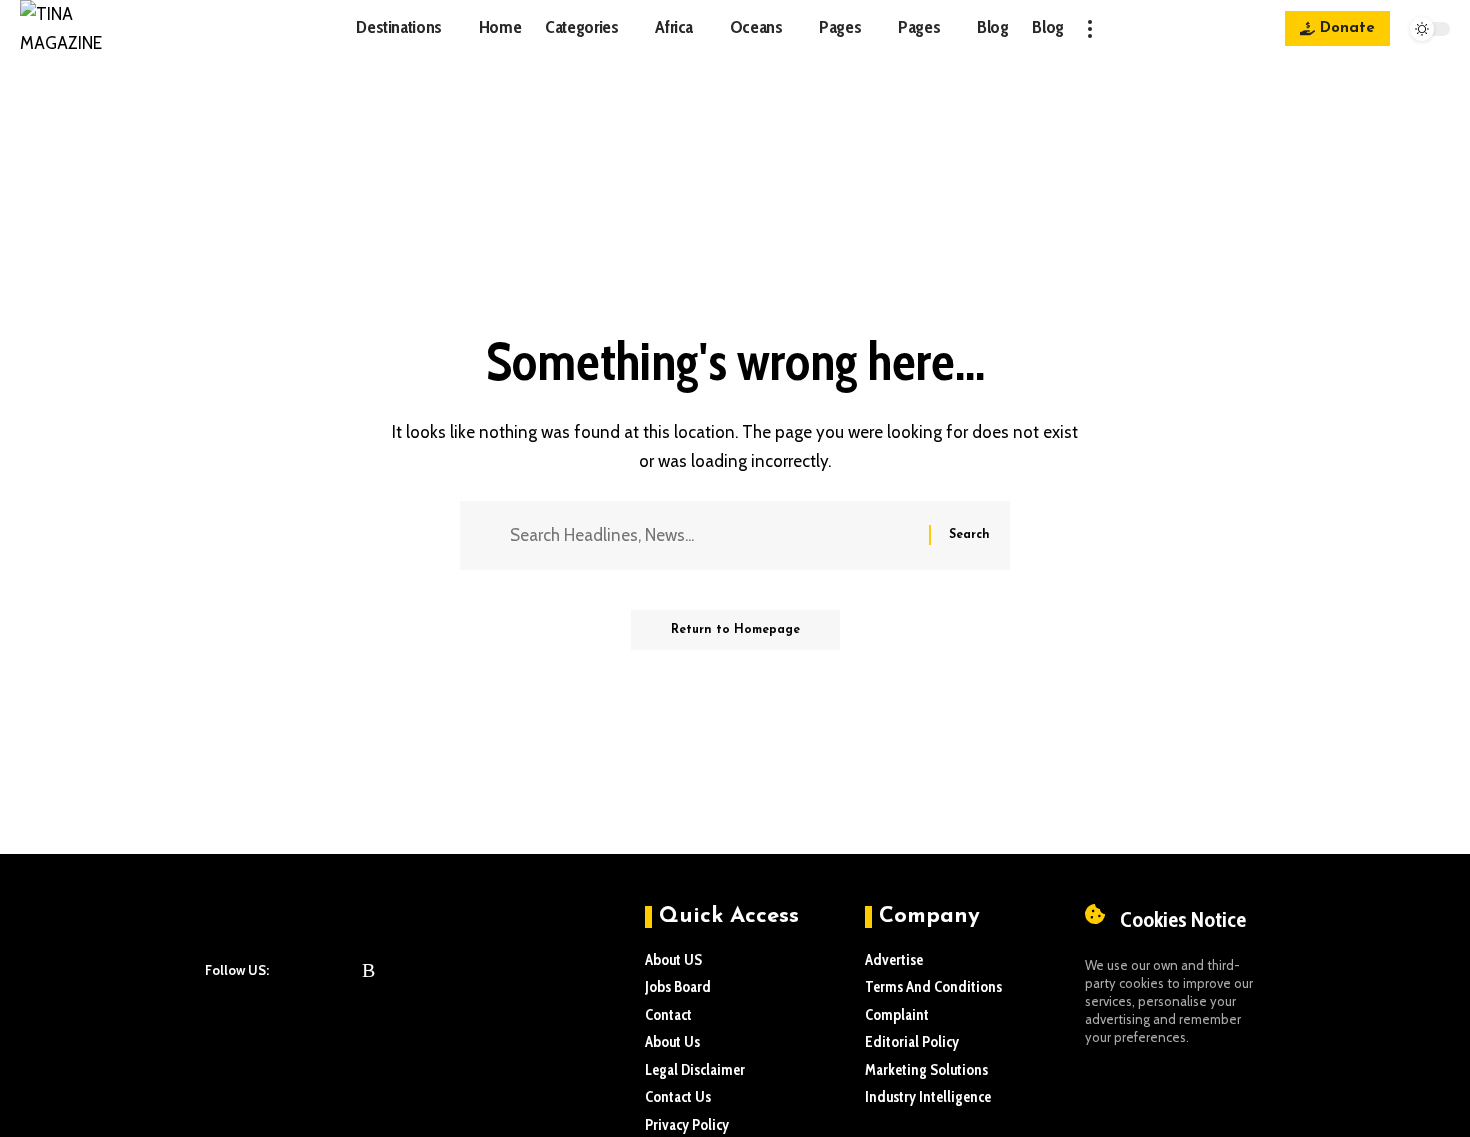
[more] (1090, 29)
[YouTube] (344, 970)
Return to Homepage (735, 630)
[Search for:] (712, 535)
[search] (1134, 29)
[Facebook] (292, 970)
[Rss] (368, 970)
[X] (318, 970)
